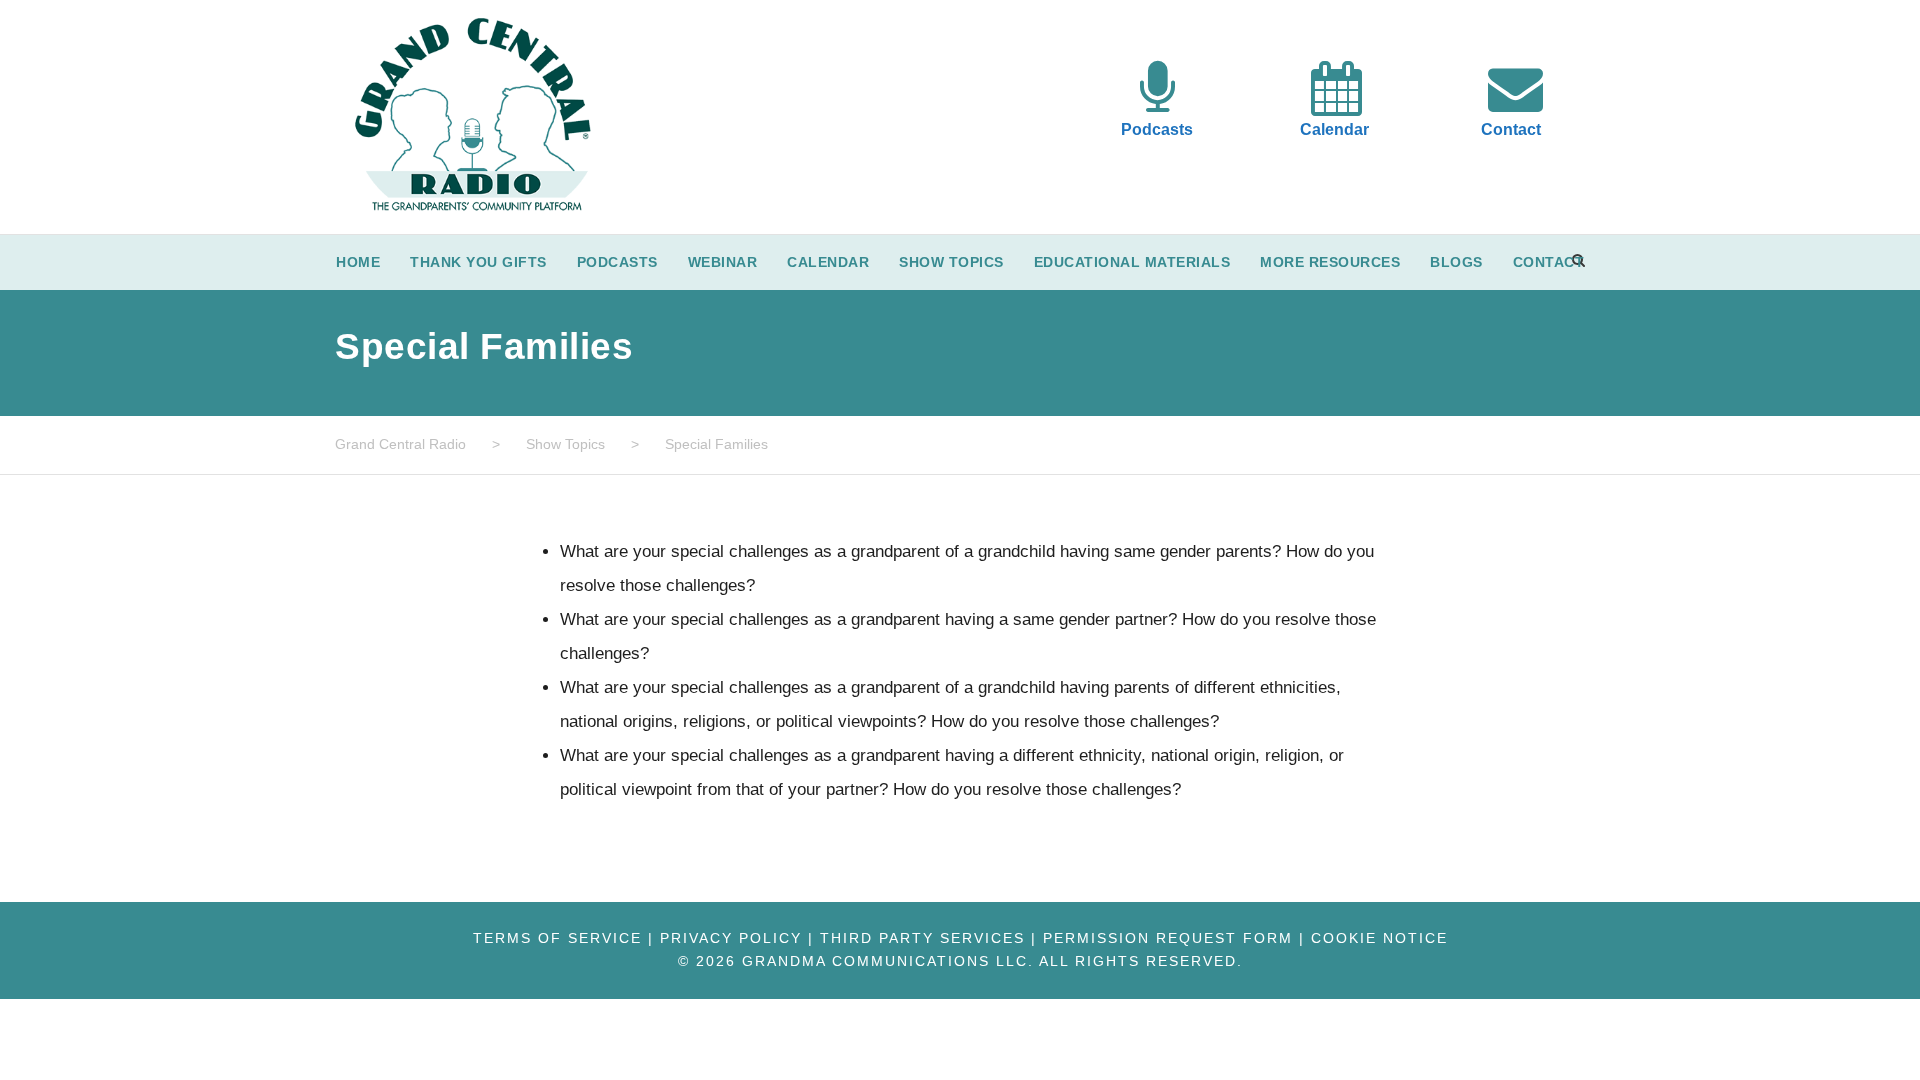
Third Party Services (922, 938)
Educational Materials (1132, 262)
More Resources (1330, 262)
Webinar (723, 262)
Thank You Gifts (478, 262)
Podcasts (1157, 129)
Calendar (1334, 129)
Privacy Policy (731, 938)
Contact (1511, 129)
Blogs (1456, 262)
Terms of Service (557, 938)
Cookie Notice (1379, 938)
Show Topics (951, 262)
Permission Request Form (1168, 938)
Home (358, 262)
